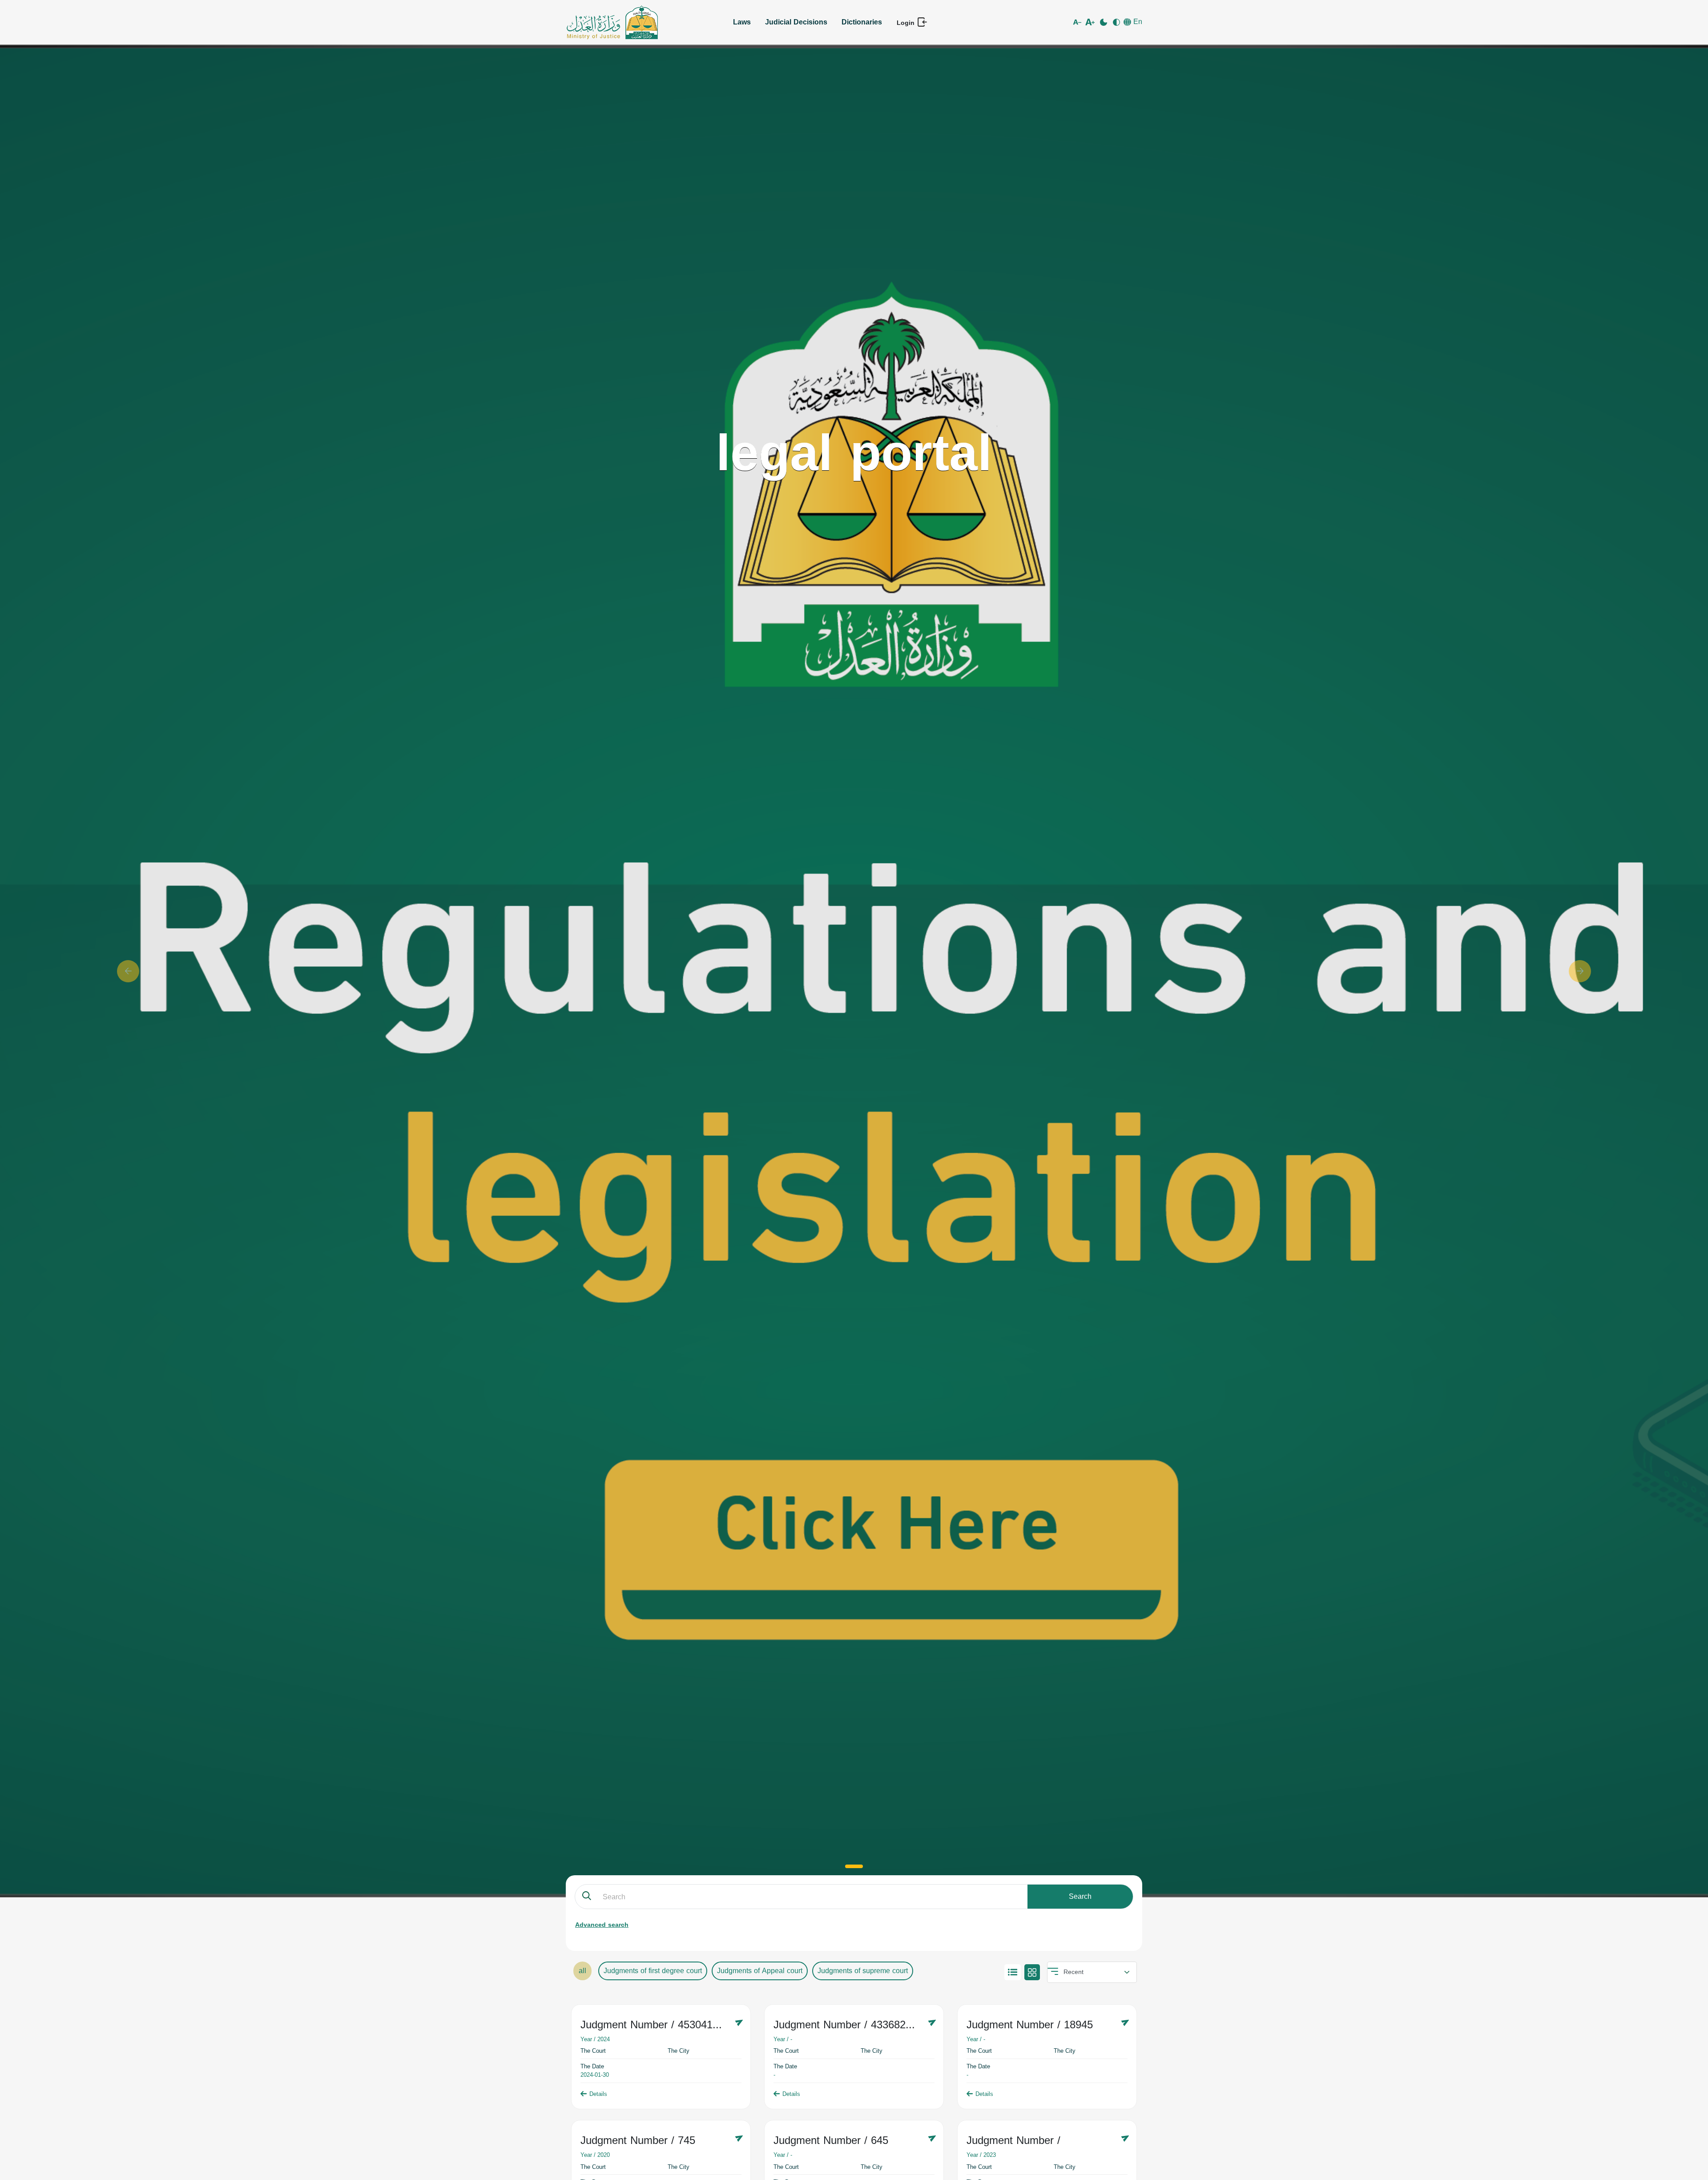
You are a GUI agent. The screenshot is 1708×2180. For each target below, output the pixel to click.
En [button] (1137, 22)
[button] (128, 971)
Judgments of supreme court (863, 1971)
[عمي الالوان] (1117, 22)
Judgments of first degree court (653, 1971)
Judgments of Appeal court (760, 1971)
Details (598, 2094)
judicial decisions (796, 22)
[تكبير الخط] (1091, 22)
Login (907, 23)
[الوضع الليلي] (1104, 22)
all (582, 1971)
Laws (742, 22)
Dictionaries (862, 22)
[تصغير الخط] (1078, 22)
